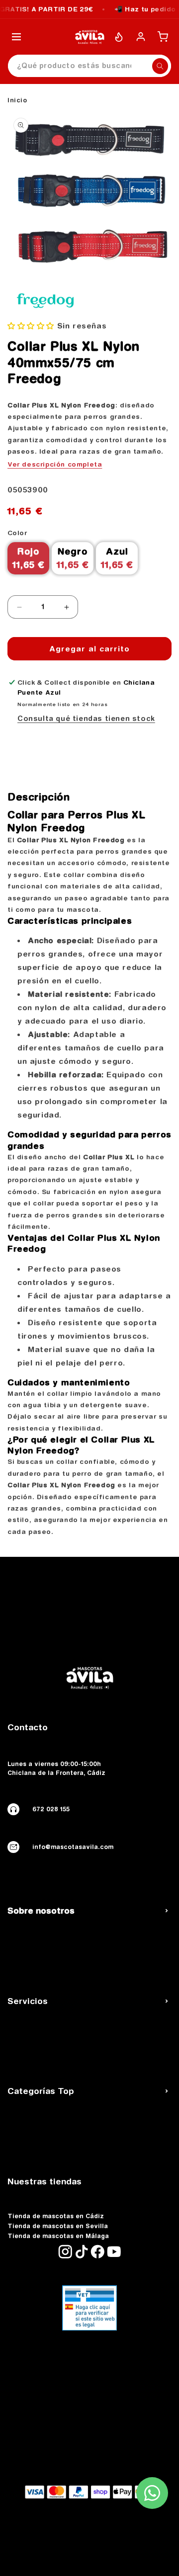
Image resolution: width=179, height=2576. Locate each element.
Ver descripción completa (55, 464)
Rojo (28, 558)
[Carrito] (163, 37)
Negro (73, 558)
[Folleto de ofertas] (119, 37)
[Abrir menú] (16, 37)
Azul (117, 558)
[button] (32, 326)
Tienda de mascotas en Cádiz (56, 2216)
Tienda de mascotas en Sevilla (58, 2226)
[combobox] (89, 66)
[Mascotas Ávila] (89, 37)
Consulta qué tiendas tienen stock (86, 719)
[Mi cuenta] (141, 37)
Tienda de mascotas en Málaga (58, 2236)
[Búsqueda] (160, 66)
